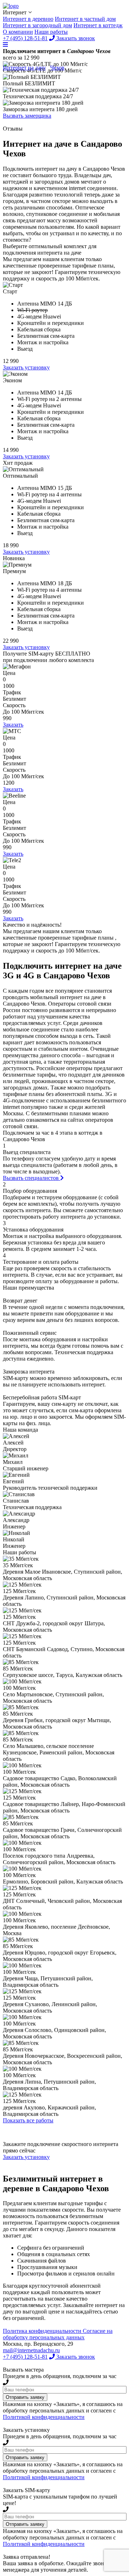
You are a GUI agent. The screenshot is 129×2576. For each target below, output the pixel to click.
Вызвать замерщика (27, 116)
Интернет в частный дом (85, 19)
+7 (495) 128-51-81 (25, 2357)
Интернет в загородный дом (37, 25)
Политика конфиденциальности (43, 2331)
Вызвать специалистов (32, 1178)
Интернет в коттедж (98, 25)
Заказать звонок (75, 2357)
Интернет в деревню (28, 19)
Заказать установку (26, 367)
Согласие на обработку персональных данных (58, 2334)
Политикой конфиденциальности (44, 2417)
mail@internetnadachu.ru (31, 2350)
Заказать (13, 725)
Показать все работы (28, 2120)
